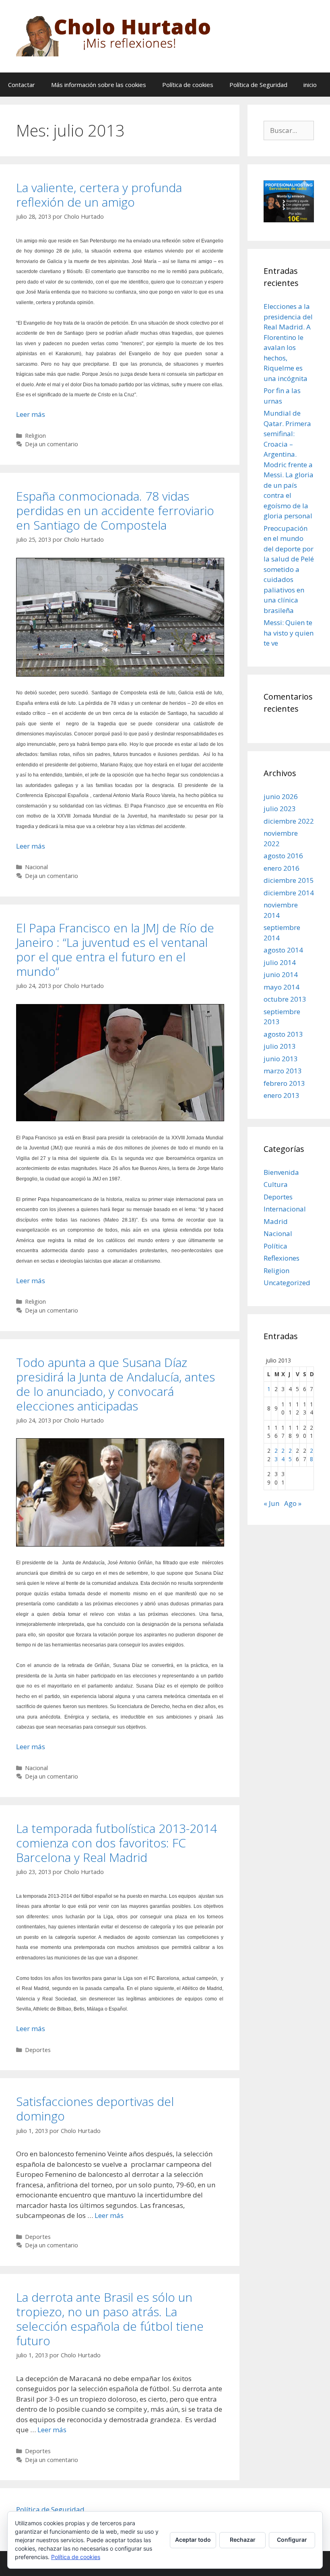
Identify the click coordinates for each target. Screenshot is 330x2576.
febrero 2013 (284, 1083)
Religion (35, 436)
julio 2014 (280, 962)
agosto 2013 (283, 1034)
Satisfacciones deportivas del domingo (95, 2109)
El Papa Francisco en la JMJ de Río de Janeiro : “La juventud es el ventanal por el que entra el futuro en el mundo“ (115, 949)
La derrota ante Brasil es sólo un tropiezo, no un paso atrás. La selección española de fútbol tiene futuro (110, 2319)
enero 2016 (282, 868)
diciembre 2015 (289, 880)
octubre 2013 (285, 999)
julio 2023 (280, 809)
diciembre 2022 (289, 821)
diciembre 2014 (289, 893)
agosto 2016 (283, 856)
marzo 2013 (283, 1071)
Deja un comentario (52, 444)
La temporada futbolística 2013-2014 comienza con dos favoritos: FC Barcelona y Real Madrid (117, 1843)
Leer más (31, 414)
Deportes (38, 2050)
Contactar (22, 85)
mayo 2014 (282, 987)
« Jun (271, 1503)
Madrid (276, 1221)
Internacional (285, 1209)
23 (276, 1455)
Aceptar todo (193, 2540)
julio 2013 (280, 1046)
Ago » (293, 1503)
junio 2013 (281, 1059)
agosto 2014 (283, 950)
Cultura (276, 1184)
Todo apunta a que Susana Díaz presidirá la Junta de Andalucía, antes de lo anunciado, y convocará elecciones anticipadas (115, 1384)
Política (275, 1246)
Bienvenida (281, 1172)
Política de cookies (188, 85)
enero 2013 (282, 1095)
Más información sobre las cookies (99, 85)
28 (311, 1455)
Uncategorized (287, 1283)
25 (290, 1455)
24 (283, 1455)
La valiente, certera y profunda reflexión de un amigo (99, 195)
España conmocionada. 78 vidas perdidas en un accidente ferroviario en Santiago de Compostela (115, 510)
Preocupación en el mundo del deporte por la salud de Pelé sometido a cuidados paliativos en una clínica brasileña (289, 569)
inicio (310, 85)
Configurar (292, 2540)
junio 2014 (281, 974)
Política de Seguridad (258, 85)
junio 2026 (281, 796)
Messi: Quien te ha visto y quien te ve (289, 633)
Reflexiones (282, 1258)
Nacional (36, 867)
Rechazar (243, 2540)
